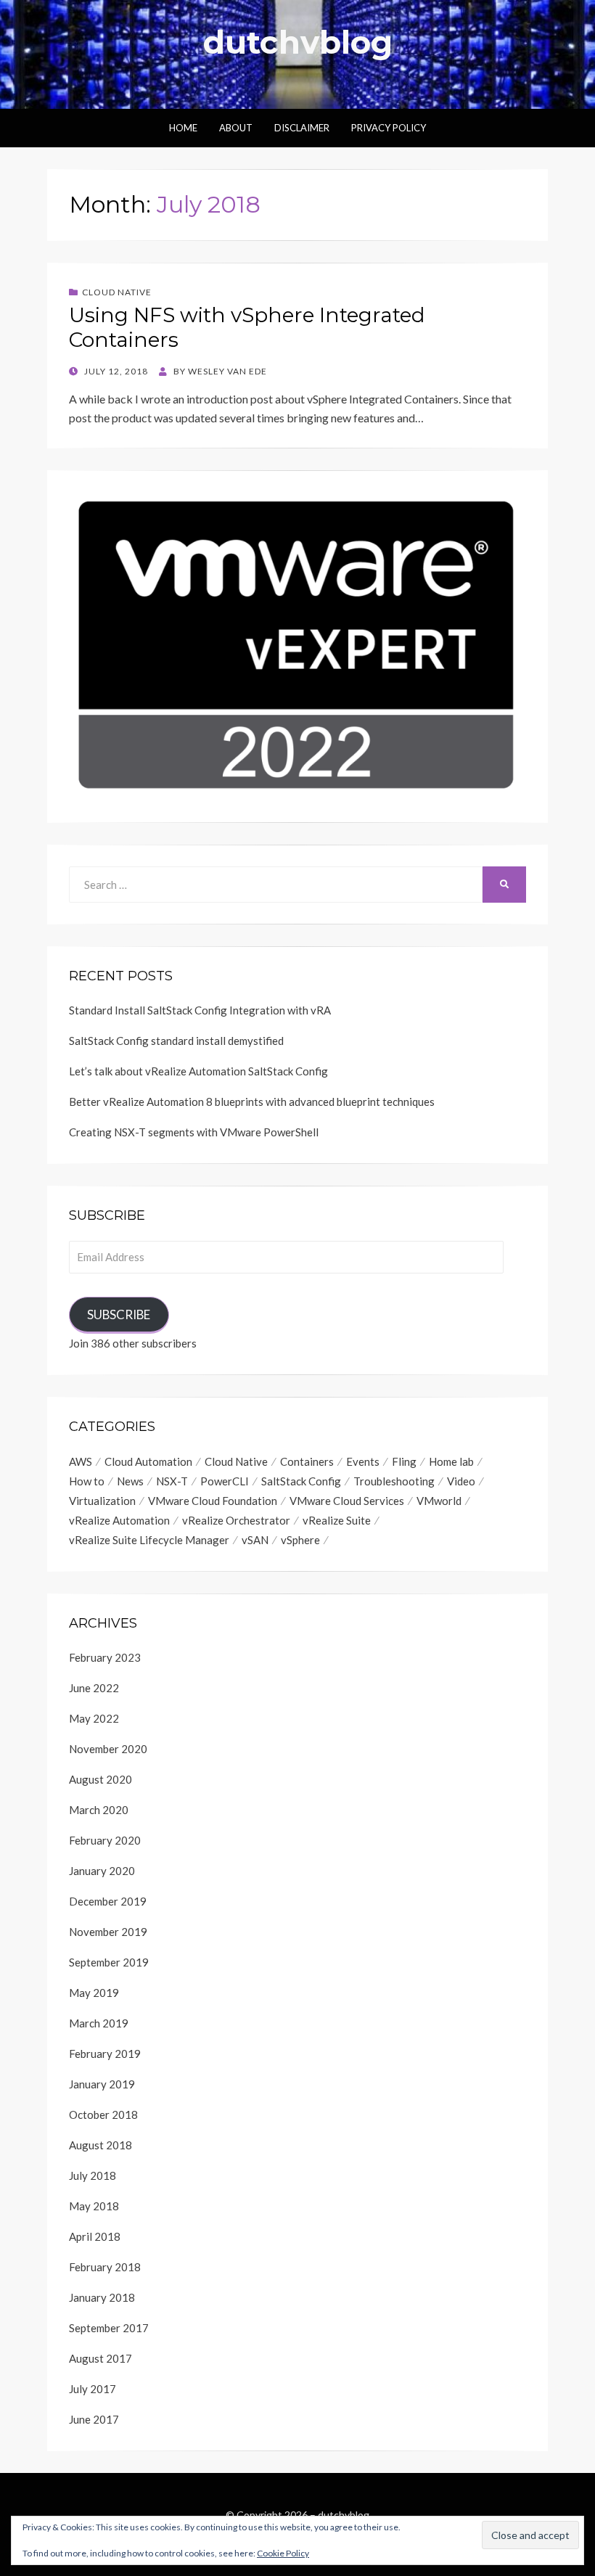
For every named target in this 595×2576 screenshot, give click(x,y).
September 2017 (109, 2328)
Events (363, 1461)
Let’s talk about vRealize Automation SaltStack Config (198, 1071)
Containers (307, 1461)
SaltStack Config (301, 1481)
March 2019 (99, 2023)
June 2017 (94, 2419)
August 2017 (100, 2358)
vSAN (255, 1540)
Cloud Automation (148, 1461)
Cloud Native (117, 292)
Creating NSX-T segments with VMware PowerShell (194, 1132)
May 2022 (94, 1718)
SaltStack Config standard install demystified (176, 1041)
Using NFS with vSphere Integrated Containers (247, 327)
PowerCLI (225, 1481)
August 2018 (100, 2145)
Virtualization (102, 1501)
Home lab (451, 1461)
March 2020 (99, 1810)
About (236, 128)
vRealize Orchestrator (236, 1520)
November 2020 (108, 1749)
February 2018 (105, 2267)
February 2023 (105, 1657)
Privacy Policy (389, 128)
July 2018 (93, 2175)
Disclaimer (302, 128)
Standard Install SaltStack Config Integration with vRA (200, 1010)
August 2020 (100, 1779)
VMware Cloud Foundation (213, 1501)
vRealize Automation (119, 1520)
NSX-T (172, 1481)
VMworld (439, 1501)
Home (183, 128)
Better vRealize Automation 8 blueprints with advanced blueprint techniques (252, 1102)
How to (87, 1481)
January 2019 (102, 2084)
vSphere (300, 1540)
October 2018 (103, 2114)
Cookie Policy (283, 2553)
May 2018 (94, 2206)
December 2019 (108, 1901)
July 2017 (93, 2389)
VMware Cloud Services (347, 1501)
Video (461, 1481)
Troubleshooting (394, 1481)
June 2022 (94, 1688)
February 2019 (105, 2054)
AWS (81, 1461)
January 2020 (102, 1871)
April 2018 (95, 2236)
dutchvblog (298, 42)
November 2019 (108, 1932)
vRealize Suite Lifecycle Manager (149, 1540)
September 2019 (109, 1962)
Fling (404, 1461)
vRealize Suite (337, 1520)
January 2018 (102, 2297)
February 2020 (105, 1840)
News (130, 1481)
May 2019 (94, 1993)
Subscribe (119, 1314)
